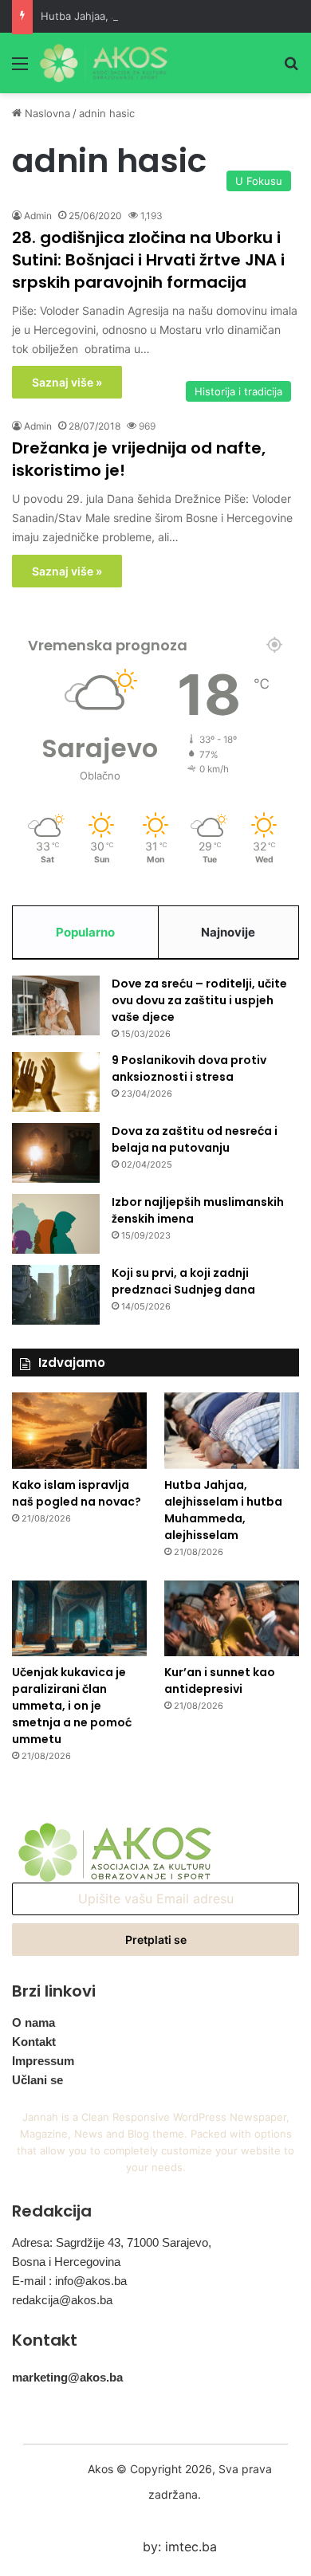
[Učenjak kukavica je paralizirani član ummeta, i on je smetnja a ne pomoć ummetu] (79, 1618)
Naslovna (46, 113)
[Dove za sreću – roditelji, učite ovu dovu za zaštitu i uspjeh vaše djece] (56, 1005)
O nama (33, 2022)
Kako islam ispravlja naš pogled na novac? (77, 1493)
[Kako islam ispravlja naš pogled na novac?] (79, 1430)
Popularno (85, 932)
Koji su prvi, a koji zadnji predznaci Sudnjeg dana (183, 1281)
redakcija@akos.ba (62, 2300)
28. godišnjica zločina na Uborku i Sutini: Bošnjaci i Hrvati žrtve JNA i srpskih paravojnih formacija (148, 260)
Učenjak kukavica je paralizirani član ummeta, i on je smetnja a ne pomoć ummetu (72, 1706)
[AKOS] (104, 63)
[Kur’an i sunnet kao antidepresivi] (232, 1618)
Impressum (43, 2061)
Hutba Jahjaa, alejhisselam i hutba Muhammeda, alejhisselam (223, 1510)
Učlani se (37, 2080)
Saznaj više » (67, 382)
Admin (38, 216)
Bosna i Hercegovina (66, 2262)
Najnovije (228, 932)
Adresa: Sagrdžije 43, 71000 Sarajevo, (112, 2242)
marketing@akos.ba (67, 2377)
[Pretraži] (291, 69)
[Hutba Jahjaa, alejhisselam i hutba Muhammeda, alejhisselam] (232, 1430)
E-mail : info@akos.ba (69, 2281)
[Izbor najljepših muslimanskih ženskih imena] (56, 1224)
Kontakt (34, 2042)
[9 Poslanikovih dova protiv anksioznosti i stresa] (56, 1082)
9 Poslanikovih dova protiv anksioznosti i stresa (189, 1068)
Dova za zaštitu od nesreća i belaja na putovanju (195, 1139)
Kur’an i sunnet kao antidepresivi (220, 1681)
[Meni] (20, 69)
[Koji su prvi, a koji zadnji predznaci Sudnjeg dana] (56, 1295)
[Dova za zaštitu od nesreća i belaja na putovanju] (56, 1153)
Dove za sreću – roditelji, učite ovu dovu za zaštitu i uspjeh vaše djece (199, 1000)
